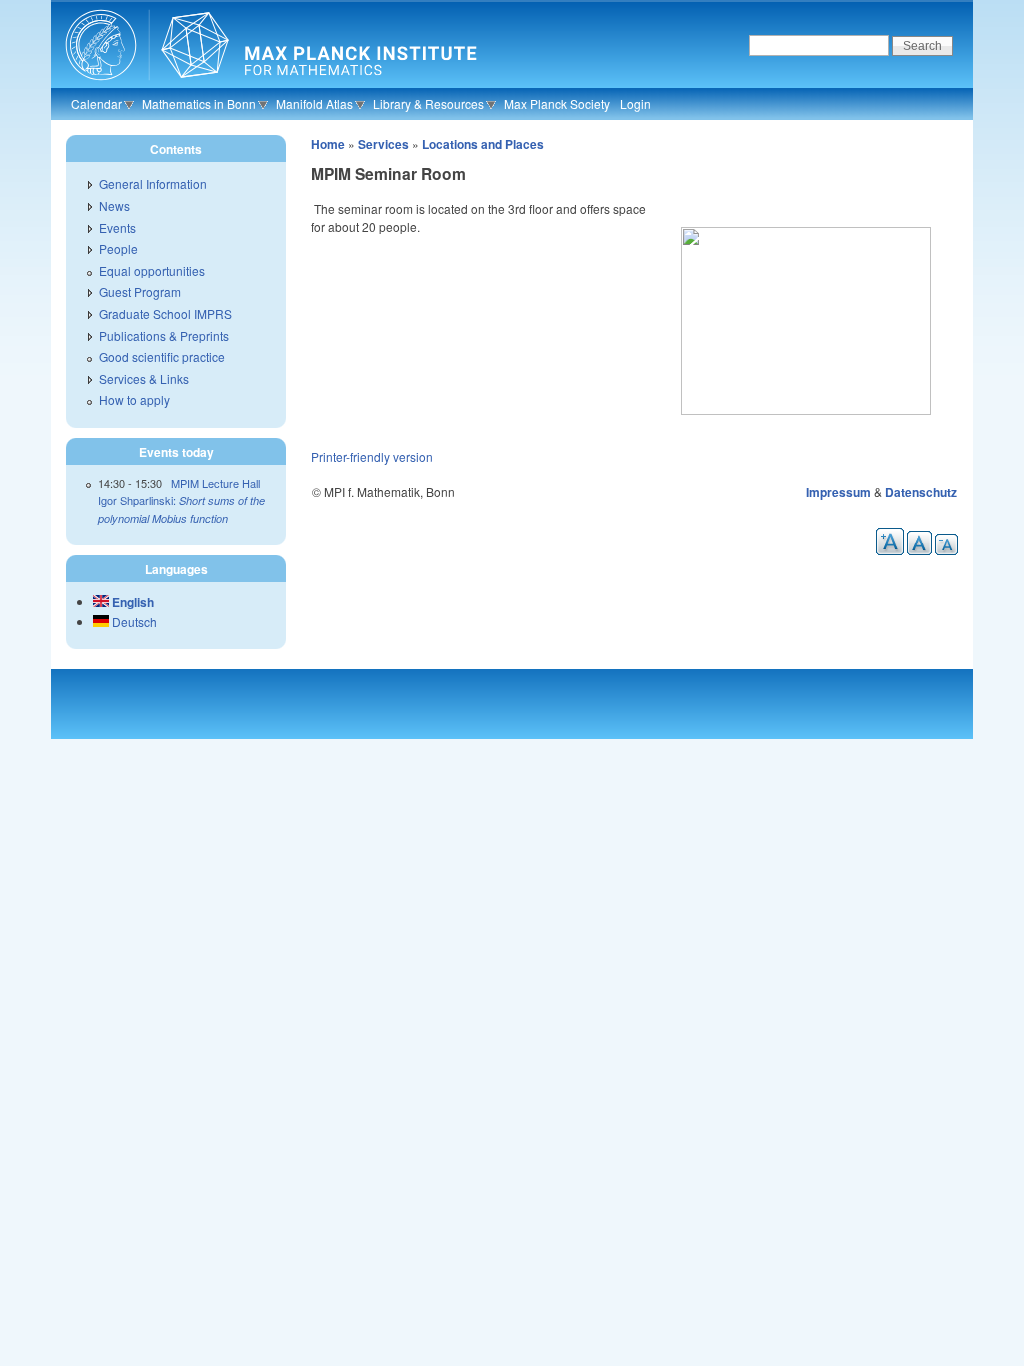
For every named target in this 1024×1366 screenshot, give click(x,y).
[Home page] (268, 85)
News (114, 205)
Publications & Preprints (164, 335)
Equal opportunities (152, 270)
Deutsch (133, 621)
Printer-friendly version (372, 456)
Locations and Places (483, 144)
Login (635, 103)
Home (328, 144)
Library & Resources (428, 103)
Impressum (838, 492)
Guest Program (140, 291)
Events (117, 227)
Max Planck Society (557, 103)
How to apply (134, 399)
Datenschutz (921, 492)
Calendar (96, 103)
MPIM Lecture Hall (215, 483)
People (118, 248)
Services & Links (144, 378)
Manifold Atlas (314, 103)
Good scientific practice (162, 356)
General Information (153, 183)
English (131, 602)
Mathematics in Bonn (199, 103)
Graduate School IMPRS (165, 313)
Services (383, 144)
